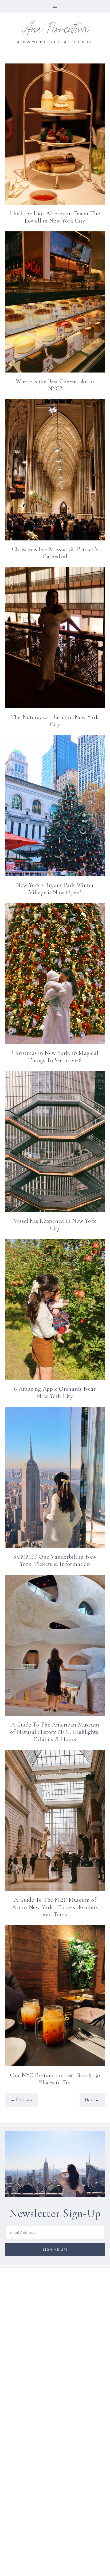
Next (92, 2100)
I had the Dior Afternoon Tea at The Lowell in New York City (55, 217)
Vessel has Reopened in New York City (55, 1225)
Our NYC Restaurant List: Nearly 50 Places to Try (55, 2079)
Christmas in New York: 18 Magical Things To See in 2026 (55, 1057)
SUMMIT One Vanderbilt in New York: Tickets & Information (55, 1560)
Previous (21, 2100)
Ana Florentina (55, 31)
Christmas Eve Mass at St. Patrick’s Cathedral (55, 553)
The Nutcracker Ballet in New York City (55, 721)
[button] (55, 6)
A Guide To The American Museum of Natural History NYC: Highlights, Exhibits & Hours (55, 1732)
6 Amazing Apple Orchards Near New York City (55, 1393)
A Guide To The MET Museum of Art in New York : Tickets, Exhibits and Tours (55, 1907)
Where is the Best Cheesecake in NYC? (55, 385)
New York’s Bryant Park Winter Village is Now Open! (55, 889)
